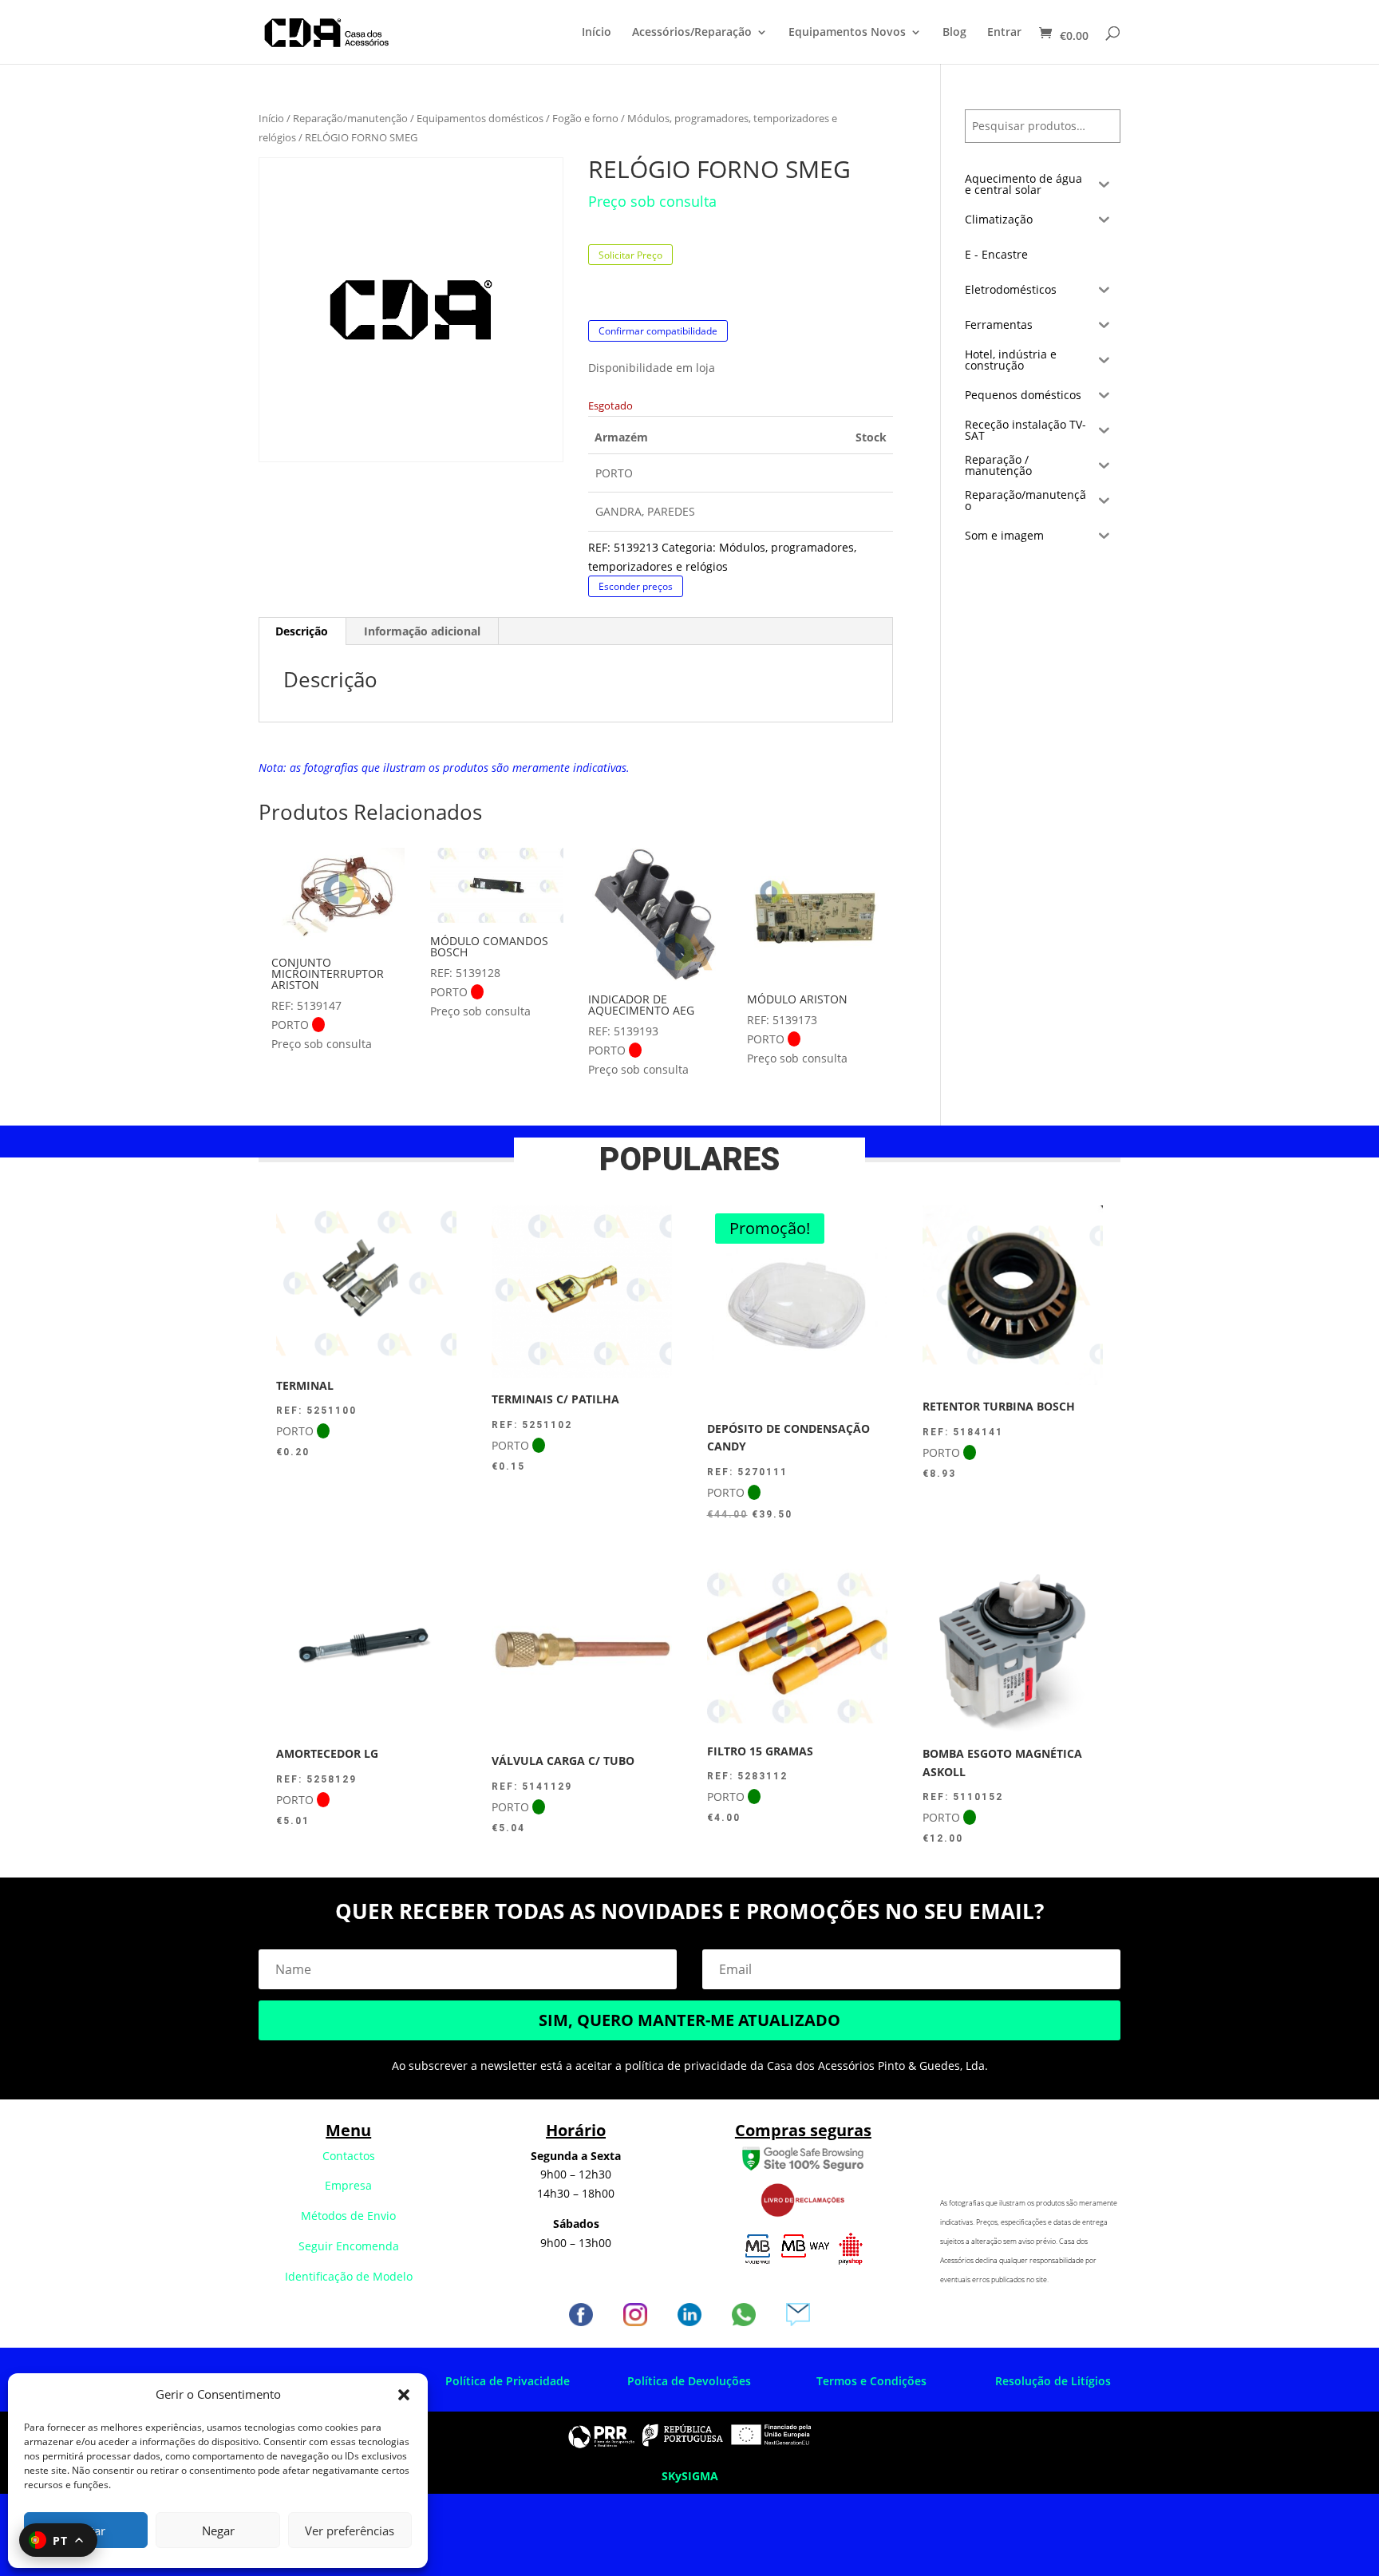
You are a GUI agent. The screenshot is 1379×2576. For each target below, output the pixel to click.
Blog (954, 33)
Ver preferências (350, 2530)
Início (597, 33)
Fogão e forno (585, 118)
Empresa (348, 2185)
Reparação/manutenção (350, 118)
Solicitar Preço (630, 255)
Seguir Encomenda (349, 2246)
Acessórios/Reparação (692, 33)
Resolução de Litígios (1053, 2381)
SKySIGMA (690, 2476)
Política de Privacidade (508, 2381)
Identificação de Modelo (349, 2276)
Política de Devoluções (689, 2381)
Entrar (1004, 33)
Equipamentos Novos (847, 33)
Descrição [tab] (302, 631)
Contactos (349, 2156)
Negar (218, 2530)
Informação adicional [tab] (422, 631)
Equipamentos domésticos (480, 118)
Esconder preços (636, 586)
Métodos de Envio (348, 2216)
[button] (404, 2395)
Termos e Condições (871, 2381)
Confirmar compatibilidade (658, 331)
